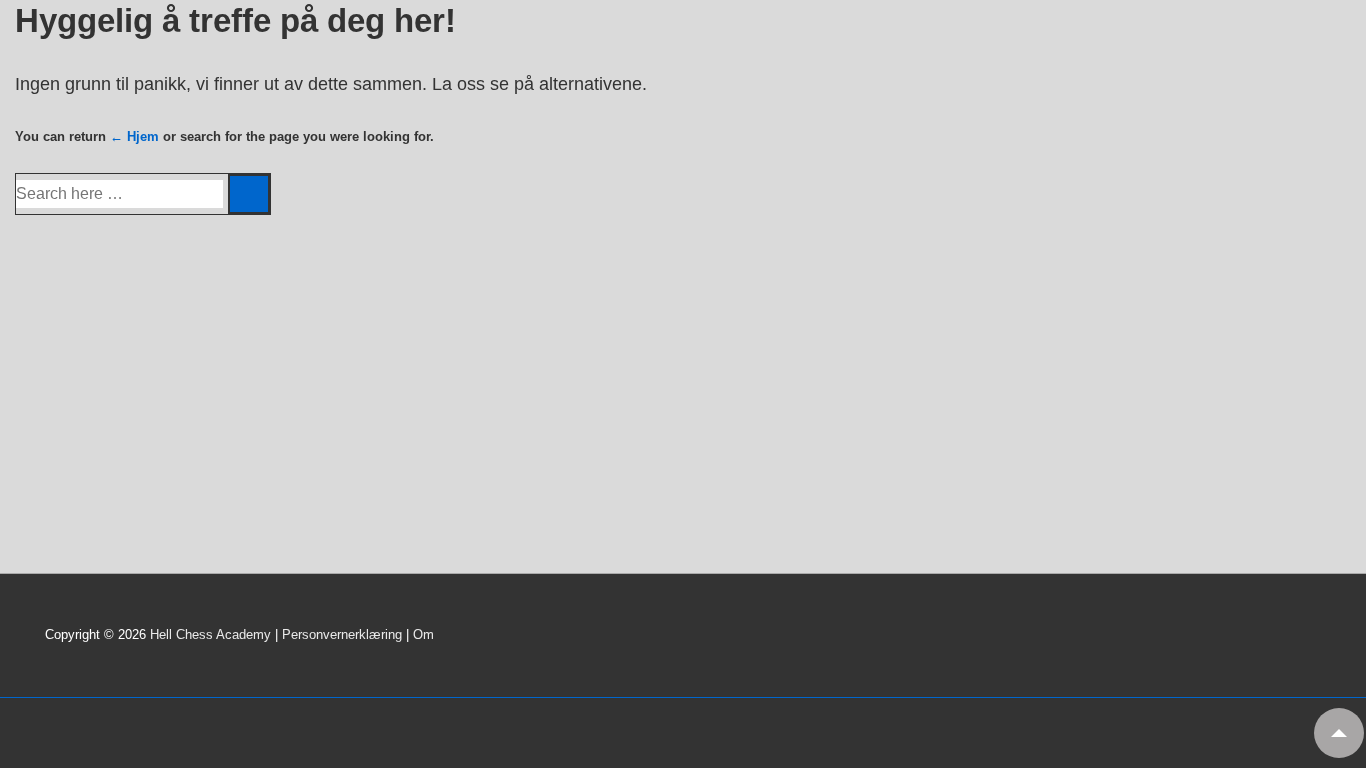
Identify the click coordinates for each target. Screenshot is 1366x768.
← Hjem (134, 136)
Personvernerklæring (342, 634)
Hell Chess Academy (210, 634)
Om (423, 634)
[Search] (249, 194)
